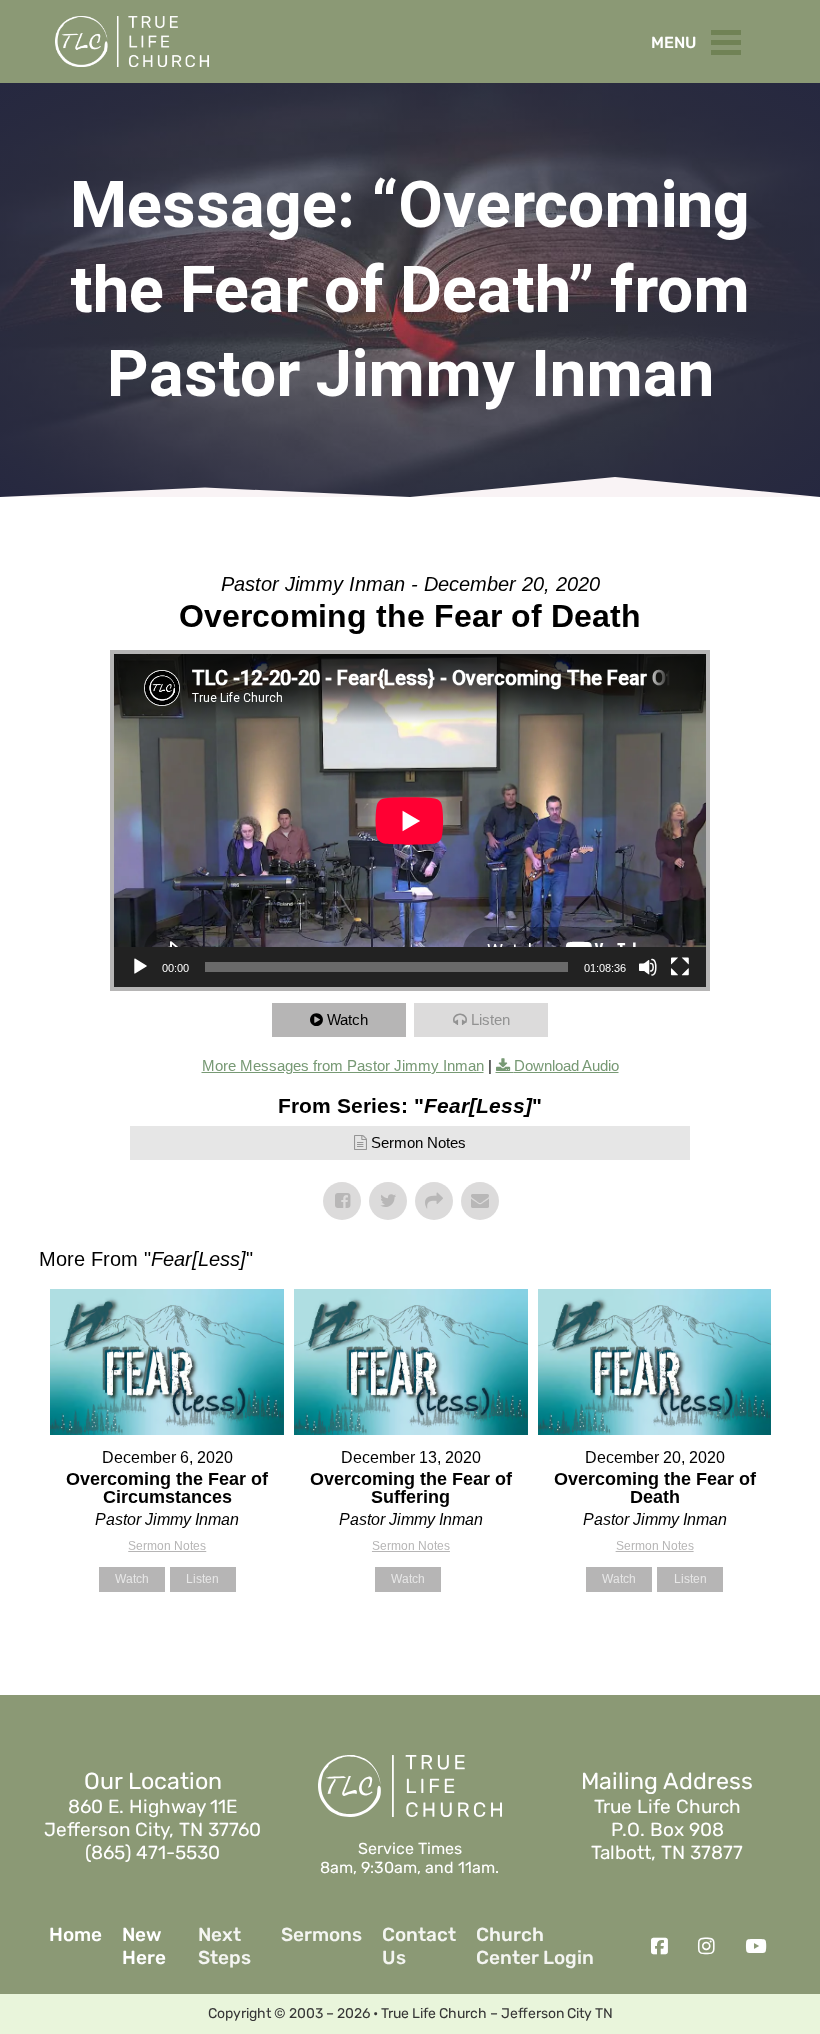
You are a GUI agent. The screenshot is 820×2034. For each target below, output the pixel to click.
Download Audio (566, 1065)
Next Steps (224, 1946)
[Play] (140, 967)
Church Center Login (535, 1946)
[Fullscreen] (680, 967)
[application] (410, 820)
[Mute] (648, 967)
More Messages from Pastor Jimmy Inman (343, 1065)
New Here (144, 1946)
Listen (490, 1019)
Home (75, 1935)
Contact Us (419, 1946)
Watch (347, 1019)
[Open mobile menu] (731, 38)
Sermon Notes (418, 1142)
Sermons (321, 1935)
